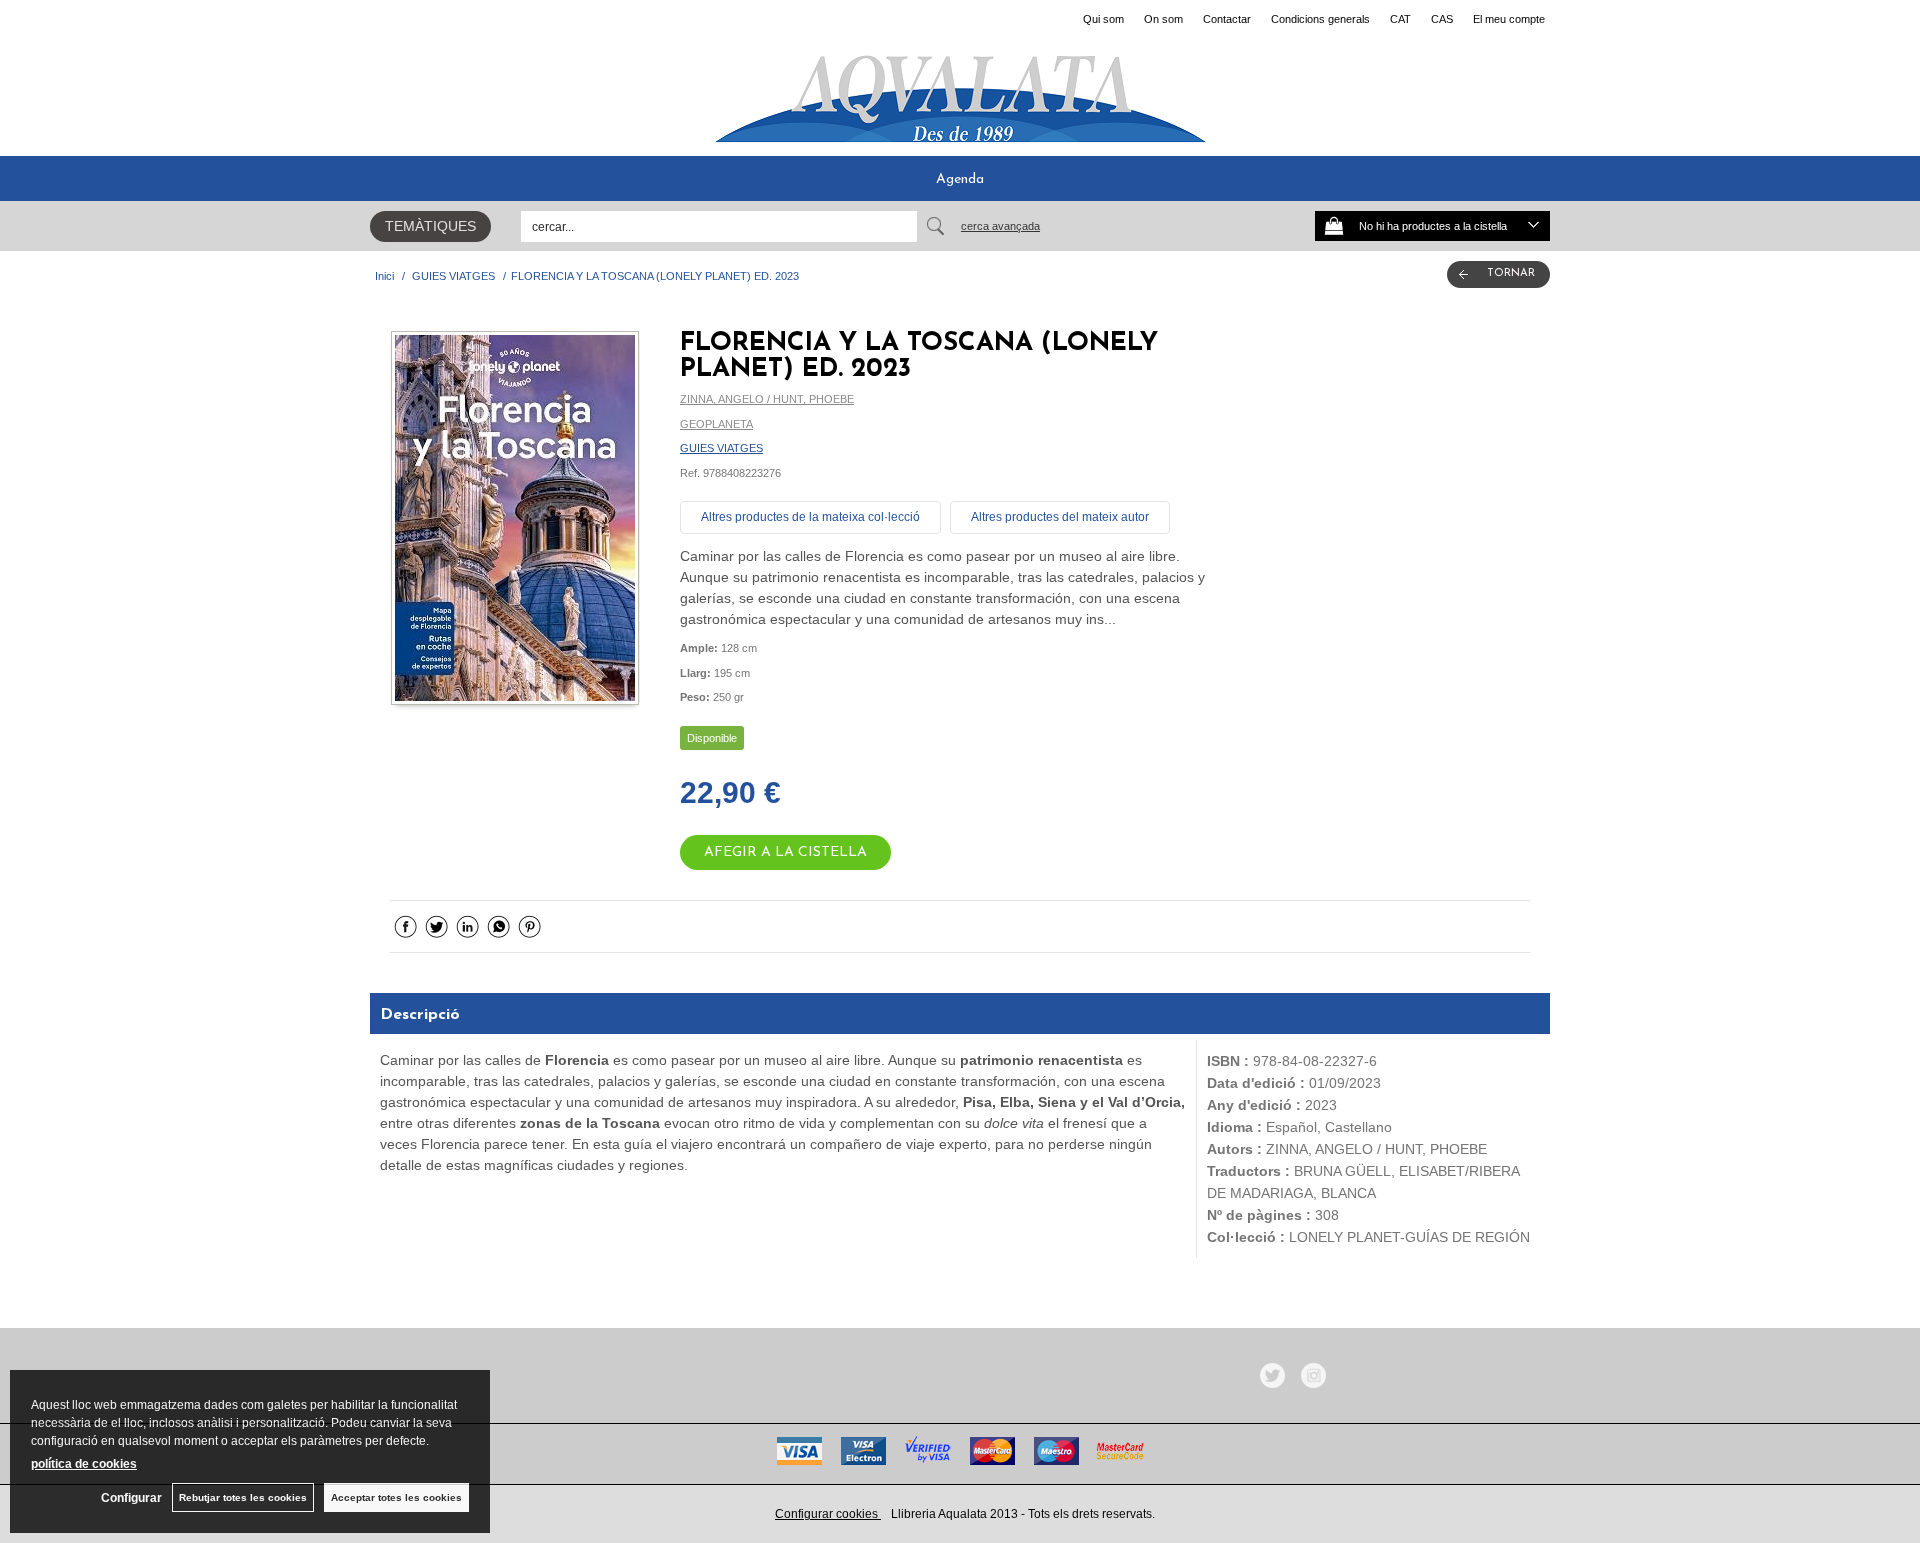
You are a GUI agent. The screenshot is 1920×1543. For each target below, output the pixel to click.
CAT (1400, 19)
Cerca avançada (1000, 226)
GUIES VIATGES (721, 448)
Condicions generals (1320, 19)
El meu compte (1509, 19)
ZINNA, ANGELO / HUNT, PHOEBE (767, 399)
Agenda (960, 179)
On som (1163, 19)
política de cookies (84, 1464)
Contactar (1227, 19)
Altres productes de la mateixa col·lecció (810, 517)
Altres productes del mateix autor (1060, 517)
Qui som (1103, 19)
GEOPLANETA (716, 424)
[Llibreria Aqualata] (960, 91)
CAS (1442, 19)
